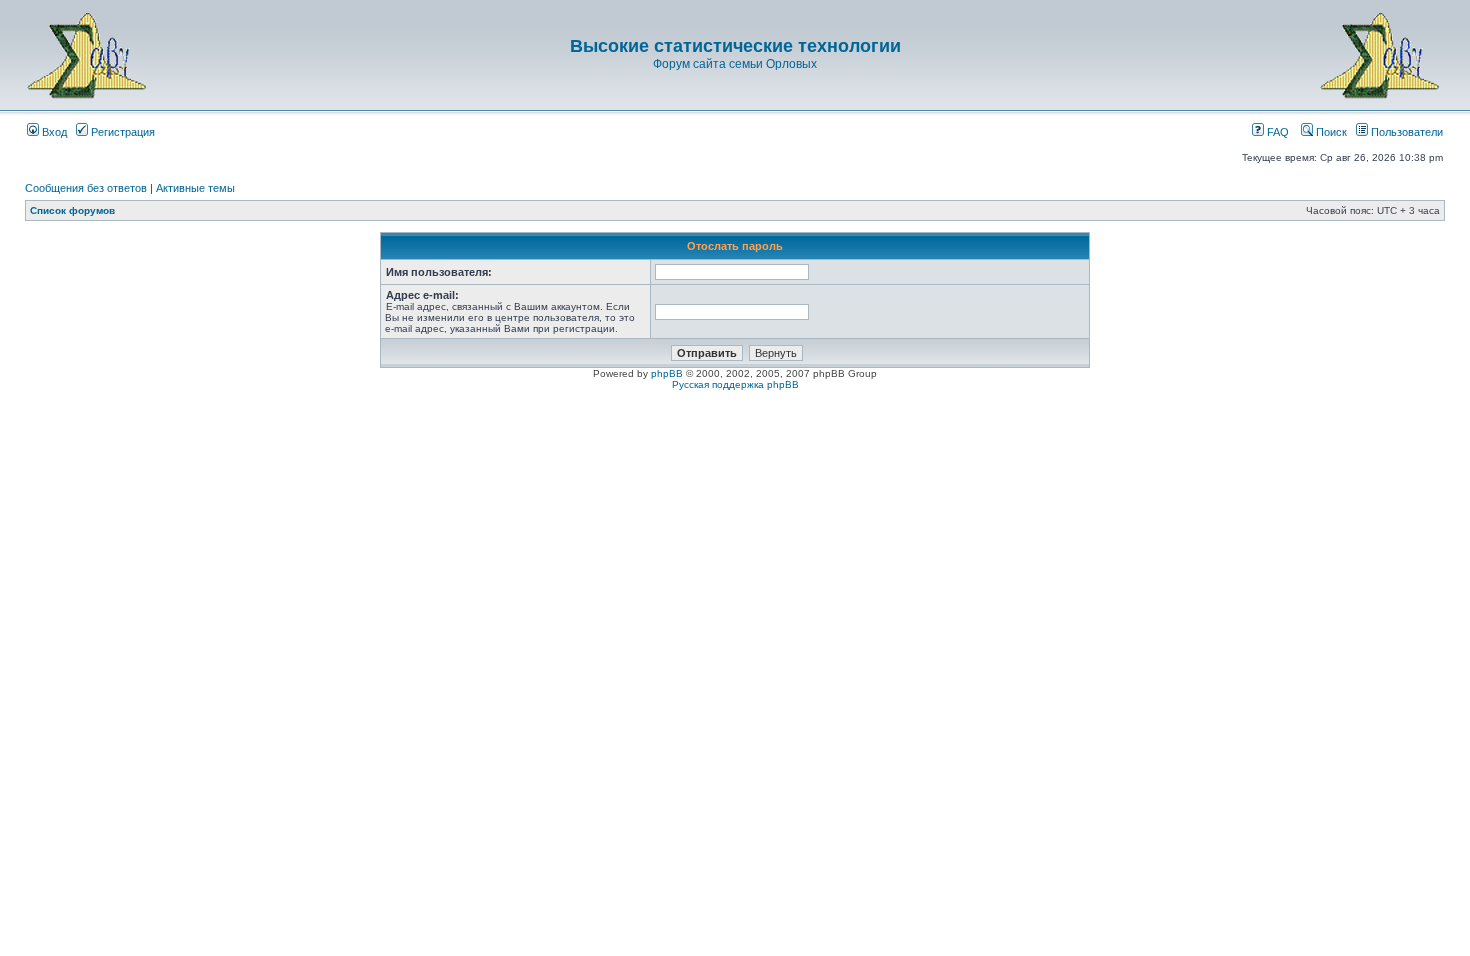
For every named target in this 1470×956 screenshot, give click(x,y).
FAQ (1276, 132)
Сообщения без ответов (86, 188)
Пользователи (1405, 132)
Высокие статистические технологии (735, 46)
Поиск (1330, 132)
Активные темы (195, 188)
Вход (53, 132)
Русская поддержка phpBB (735, 384)
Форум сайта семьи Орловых (735, 64)
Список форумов (72, 210)
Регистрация (121, 132)
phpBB (667, 373)
